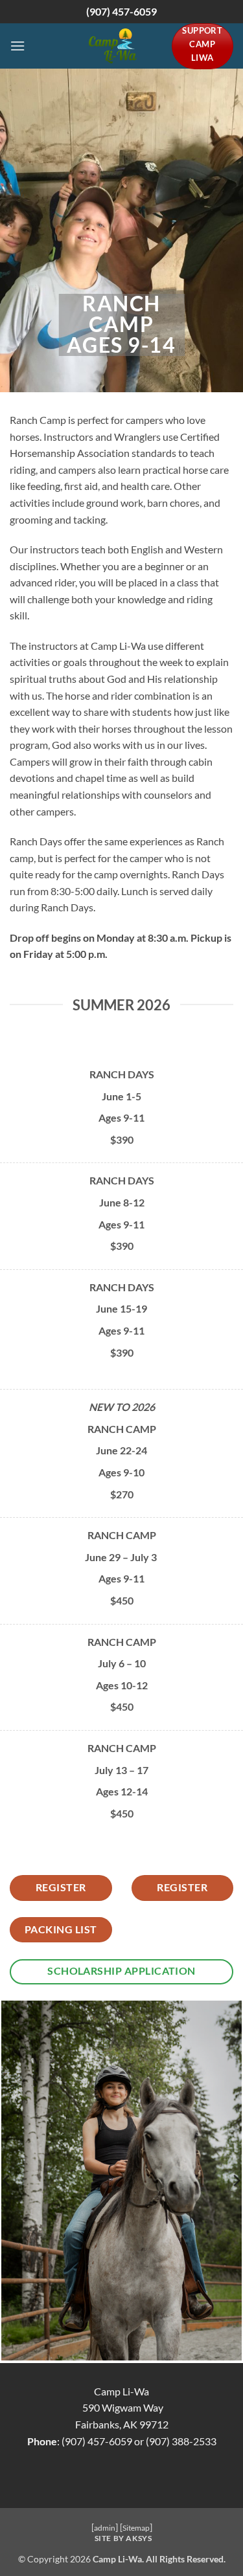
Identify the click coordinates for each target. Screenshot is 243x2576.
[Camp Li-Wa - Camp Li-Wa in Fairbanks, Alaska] (113, 46)
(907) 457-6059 (121, 11)
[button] (17, 46)
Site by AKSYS (123, 2538)
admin (105, 2528)
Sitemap (136, 2528)
